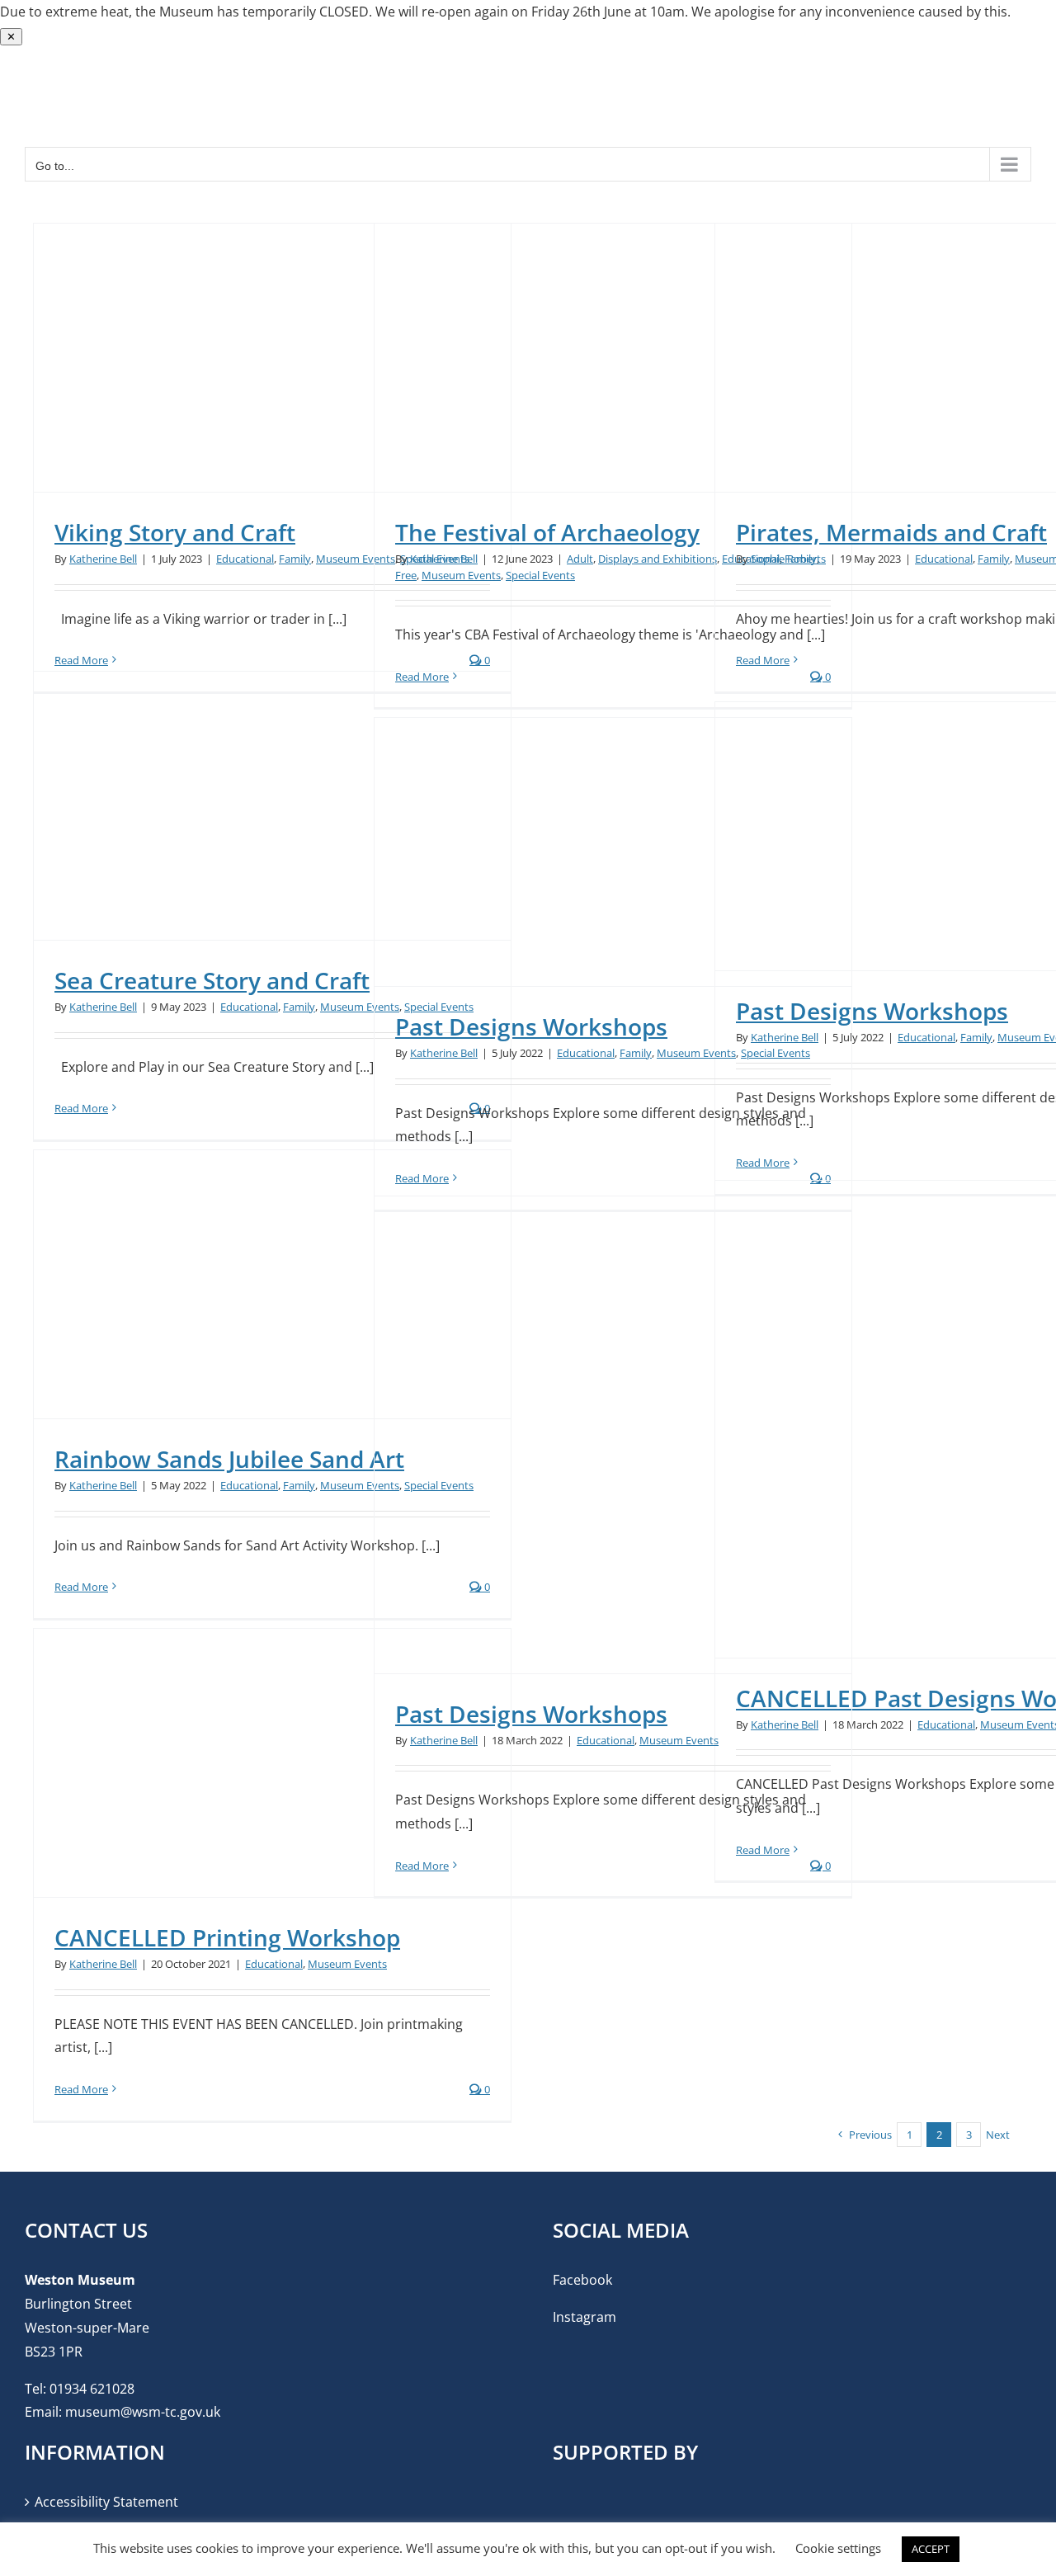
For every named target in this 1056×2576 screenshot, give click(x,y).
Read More (763, 660)
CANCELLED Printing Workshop (227, 1937)
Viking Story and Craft (175, 532)
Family (295, 559)
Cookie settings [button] (838, 2548)
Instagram (585, 2317)
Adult (580, 559)
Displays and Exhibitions (658, 559)
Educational (245, 559)
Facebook (582, 2280)
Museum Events (356, 559)
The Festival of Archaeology (547, 532)
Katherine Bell (103, 559)
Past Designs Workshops (872, 1011)
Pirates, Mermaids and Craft (891, 532)
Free (406, 575)
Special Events (540, 575)
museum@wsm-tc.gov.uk (143, 2412)
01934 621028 (92, 2389)
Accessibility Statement (106, 2502)
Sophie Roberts (788, 559)
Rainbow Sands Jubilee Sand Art (229, 1459)
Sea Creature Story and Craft (212, 980)
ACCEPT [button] (931, 2549)
